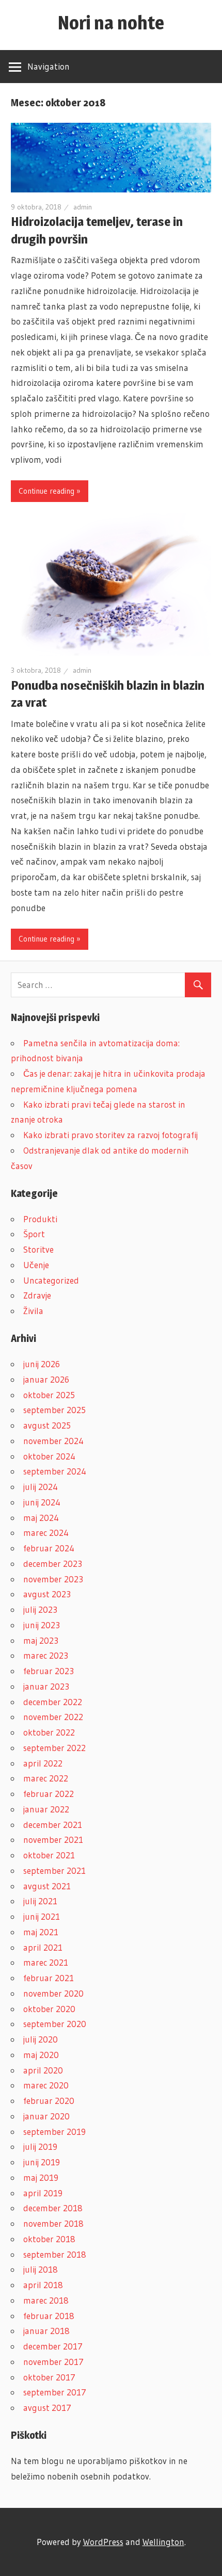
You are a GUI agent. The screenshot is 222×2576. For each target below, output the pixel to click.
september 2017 (55, 2392)
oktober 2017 (49, 2377)
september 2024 (55, 1471)
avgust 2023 (47, 1594)
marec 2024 (46, 1533)
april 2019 (43, 2193)
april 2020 (43, 2070)
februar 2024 (49, 1548)
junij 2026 (42, 1364)
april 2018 (43, 2285)
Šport (34, 1234)
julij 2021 (40, 1901)
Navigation (49, 66)
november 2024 (53, 1441)
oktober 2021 (49, 1855)
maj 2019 (41, 2177)
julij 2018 (41, 2269)
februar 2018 (49, 2316)
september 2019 (54, 2132)
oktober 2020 (49, 2009)
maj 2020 (41, 2055)
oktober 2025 (49, 1395)
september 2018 (55, 2254)
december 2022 (53, 1702)
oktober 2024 (49, 1456)
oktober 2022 (49, 1732)
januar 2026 (46, 1379)
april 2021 (43, 1947)
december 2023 (53, 1564)
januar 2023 (46, 1686)
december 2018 (53, 2208)
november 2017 (53, 2362)
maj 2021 (41, 1932)
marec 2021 (46, 1962)
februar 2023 (49, 1671)
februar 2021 (49, 1978)
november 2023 (53, 1579)
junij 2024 (42, 1502)
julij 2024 (41, 1487)
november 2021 (53, 1840)
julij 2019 (40, 2146)
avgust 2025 (47, 1425)
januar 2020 (46, 2116)
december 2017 (53, 2346)
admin (83, 207)
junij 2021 (42, 1916)
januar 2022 (46, 1809)
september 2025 (54, 1410)
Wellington (163, 2542)
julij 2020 (41, 2039)
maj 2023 (41, 1640)
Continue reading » (50, 491)
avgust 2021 (47, 1886)
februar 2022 (49, 1794)
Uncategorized (51, 1280)
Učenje (36, 1265)
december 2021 (53, 1825)
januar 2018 (46, 2331)
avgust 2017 (47, 2408)
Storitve (38, 1249)
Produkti (40, 1219)
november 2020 (53, 1993)
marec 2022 (46, 1778)
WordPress (103, 2542)
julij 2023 (40, 1609)
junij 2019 (42, 2162)
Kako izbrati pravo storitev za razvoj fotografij (110, 1135)
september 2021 (54, 1870)
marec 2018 (46, 2300)
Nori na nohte (111, 23)
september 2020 (55, 2024)
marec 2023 (46, 1655)
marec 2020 (46, 2085)
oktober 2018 (49, 2239)
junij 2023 (42, 1625)
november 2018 (53, 2223)
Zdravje (37, 1295)
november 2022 (53, 1717)
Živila (33, 1311)
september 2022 (54, 1748)
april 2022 (43, 1763)
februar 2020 (49, 2101)
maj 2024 (41, 1518)
